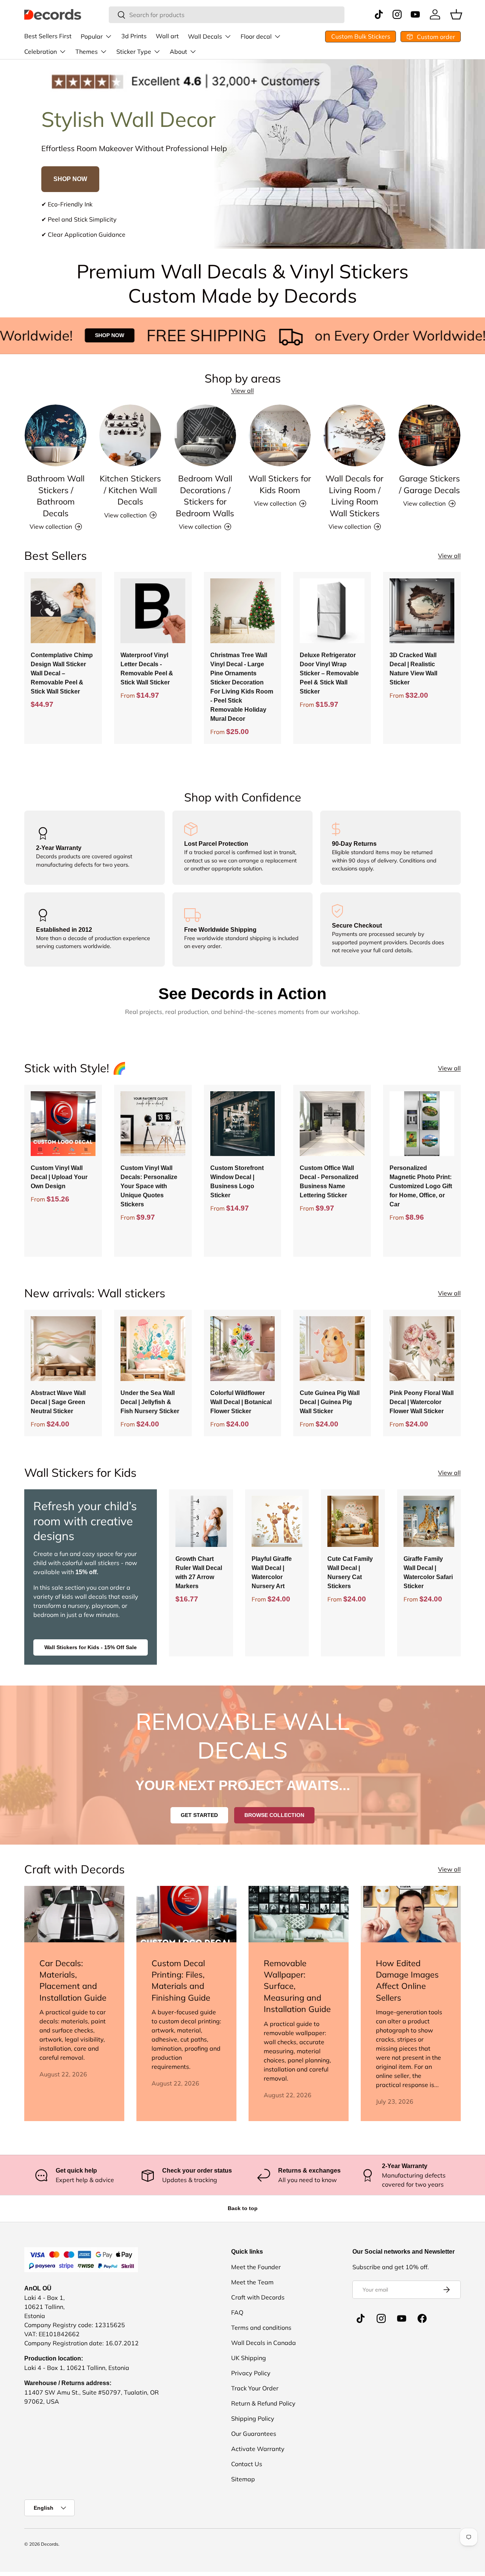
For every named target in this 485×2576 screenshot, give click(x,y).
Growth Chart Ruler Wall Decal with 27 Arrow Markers (199, 1572)
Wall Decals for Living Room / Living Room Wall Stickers (354, 495)
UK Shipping (249, 2358)
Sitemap (243, 2479)
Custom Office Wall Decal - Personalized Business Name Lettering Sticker (329, 1182)
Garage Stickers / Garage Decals (429, 484)
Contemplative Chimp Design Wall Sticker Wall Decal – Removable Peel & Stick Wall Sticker (62, 673)
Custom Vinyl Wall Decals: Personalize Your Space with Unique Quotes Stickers (149, 1186)
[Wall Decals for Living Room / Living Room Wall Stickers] (354, 435)
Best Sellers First (48, 36)
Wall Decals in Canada (264, 2343)
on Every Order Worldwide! (352, 335)
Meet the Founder (256, 2267)
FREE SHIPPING (158, 335)
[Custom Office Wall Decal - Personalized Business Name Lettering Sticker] (332, 1124)
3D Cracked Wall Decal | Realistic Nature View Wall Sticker (413, 669)
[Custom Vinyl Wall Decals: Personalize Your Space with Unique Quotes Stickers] (153, 1124)
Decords (50, 2544)
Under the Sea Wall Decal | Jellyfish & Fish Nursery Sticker (150, 1402)
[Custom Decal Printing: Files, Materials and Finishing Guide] (186, 1914)
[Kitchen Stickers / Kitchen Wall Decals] (130, 435)
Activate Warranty (258, 2449)
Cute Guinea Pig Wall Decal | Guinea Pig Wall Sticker (330, 1402)
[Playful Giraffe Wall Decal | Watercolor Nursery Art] (277, 1521)
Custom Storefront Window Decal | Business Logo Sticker (237, 1182)
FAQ (237, 2312)
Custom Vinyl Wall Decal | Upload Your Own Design (59, 1177)
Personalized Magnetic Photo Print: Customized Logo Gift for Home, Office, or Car (421, 1186)
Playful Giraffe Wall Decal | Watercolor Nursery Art (272, 1572)
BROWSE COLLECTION (274, 1815)
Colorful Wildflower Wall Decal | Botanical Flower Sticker (241, 1402)
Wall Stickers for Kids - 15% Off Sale (91, 1647)
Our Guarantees (254, 2434)
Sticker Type (134, 52)
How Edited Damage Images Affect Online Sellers (407, 1980)
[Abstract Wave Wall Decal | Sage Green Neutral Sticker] (63, 1349)
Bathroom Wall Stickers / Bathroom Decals (56, 495)
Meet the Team (252, 2282)
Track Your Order (255, 2388)
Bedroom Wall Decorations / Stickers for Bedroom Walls (205, 495)
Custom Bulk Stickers (361, 36)
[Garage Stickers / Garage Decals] (429, 435)
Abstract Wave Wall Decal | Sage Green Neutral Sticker (58, 1402)
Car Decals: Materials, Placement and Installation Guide (73, 1980)
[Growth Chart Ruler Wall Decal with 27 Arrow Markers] (201, 1521)
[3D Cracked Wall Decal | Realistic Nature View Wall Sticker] (422, 611)
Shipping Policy (253, 2418)
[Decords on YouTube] (402, 2318)
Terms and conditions (261, 2328)
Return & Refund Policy (263, 2403)
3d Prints (134, 36)
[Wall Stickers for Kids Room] (280, 435)
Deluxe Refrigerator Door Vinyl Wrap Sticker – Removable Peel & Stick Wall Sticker (329, 673)
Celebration (41, 52)
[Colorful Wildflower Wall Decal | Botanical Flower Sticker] (243, 1349)
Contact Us (247, 2464)
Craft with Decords (258, 2297)
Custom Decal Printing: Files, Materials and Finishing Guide (181, 1980)
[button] (456, 14)
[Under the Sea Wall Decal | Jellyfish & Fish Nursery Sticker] (153, 1349)
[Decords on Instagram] (381, 2318)
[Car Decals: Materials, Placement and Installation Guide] (74, 1914)
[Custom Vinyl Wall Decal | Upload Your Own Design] (63, 1124)
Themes (87, 52)
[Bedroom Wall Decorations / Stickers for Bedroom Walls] (205, 435)
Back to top (243, 2208)
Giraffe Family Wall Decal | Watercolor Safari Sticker (428, 1572)
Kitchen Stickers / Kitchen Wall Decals (130, 490)
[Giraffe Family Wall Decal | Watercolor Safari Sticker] (429, 1521)
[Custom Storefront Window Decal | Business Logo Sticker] (243, 1124)
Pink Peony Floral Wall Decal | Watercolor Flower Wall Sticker (422, 1402)
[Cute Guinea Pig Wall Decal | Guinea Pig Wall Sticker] (332, 1349)
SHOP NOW (70, 179)
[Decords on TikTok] (361, 2318)
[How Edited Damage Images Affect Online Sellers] (411, 1914)
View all (242, 391)
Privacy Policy (251, 2373)
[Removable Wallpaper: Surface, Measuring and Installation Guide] (299, 1914)
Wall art (167, 36)
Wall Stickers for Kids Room (280, 484)
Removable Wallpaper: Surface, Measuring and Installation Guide (297, 1986)
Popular (92, 36)
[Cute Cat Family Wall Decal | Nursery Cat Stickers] (353, 1521)
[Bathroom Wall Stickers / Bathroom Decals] (56, 435)
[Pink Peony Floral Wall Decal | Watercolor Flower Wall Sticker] (422, 1349)
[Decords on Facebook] (422, 2318)
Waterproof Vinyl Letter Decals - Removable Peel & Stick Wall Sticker (147, 669)
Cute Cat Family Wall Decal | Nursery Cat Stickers (350, 1572)
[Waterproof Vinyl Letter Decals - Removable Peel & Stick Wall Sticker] (153, 611)
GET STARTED (199, 1815)
